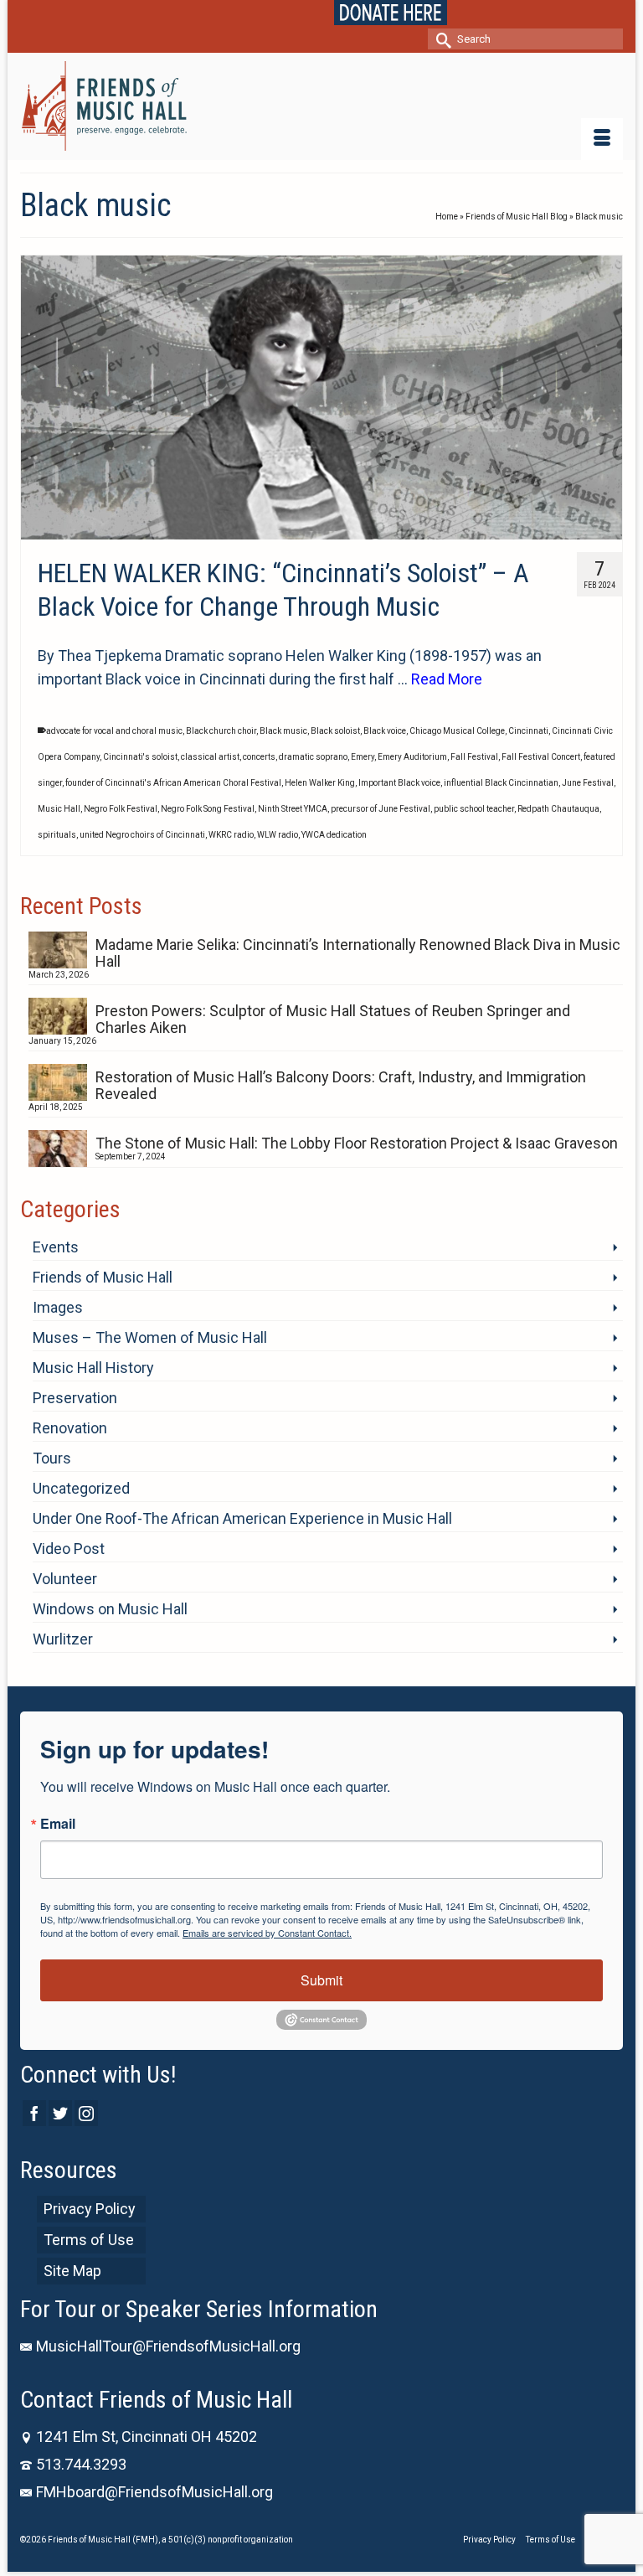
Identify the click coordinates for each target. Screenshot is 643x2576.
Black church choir (221, 731)
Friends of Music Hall (103, 1277)
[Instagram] (86, 2113)
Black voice (385, 731)
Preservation (75, 1398)
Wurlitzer (63, 1639)
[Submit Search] (440, 39)
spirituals (57, 835)
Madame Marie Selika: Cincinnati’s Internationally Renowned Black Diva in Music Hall (358, 953)
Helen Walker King (320, 783)
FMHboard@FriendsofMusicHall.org (154, 2492)
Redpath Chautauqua (558, 809)
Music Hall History (93, 1368)
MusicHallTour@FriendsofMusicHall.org (168, 2346)
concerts (259, 757)
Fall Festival (474, 757)
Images (58, 1307)
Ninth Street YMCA (293, 809)
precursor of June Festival (381, 809)
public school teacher (474, 809)
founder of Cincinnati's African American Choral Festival (173, 783)
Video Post (69, 1549)
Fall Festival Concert (541, 757)
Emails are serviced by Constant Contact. (267, 1933)
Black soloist (335, 731)
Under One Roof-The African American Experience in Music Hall (242, 1518)
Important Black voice (399, 783)
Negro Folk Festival (121, 809)
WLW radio (278, 835)
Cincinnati (528, 731)
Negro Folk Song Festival (208, 809)
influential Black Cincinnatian (501, 783)
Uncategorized (81, 1488)
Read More (447, 679)
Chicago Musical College (457, 731)
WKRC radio (231, 835)
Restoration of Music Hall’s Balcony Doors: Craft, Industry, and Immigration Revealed (341, 1085)
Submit (321, 1980)
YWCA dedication (334, 835)
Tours (52, 1458)
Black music (283, 731)
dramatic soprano (313, 757)
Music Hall (59, 809)
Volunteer (65, 1579)
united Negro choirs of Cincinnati (142, 835)
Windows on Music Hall (110, 1609)
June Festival (588, 783)
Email (58, 1824)
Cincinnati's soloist (140, 757)
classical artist (210, 757)
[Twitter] (60, 2113)
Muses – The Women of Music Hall (150, 1337)
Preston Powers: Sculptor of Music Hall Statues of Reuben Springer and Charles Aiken (333, 1019)
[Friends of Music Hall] (321, 106)
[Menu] (602, 139)
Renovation (70, 1428)
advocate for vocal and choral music (114, 731)
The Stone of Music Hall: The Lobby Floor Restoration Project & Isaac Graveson (357, 1143)
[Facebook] (34, 2113)
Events (56, 1247)
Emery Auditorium (412, 757)
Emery (363, 757)
